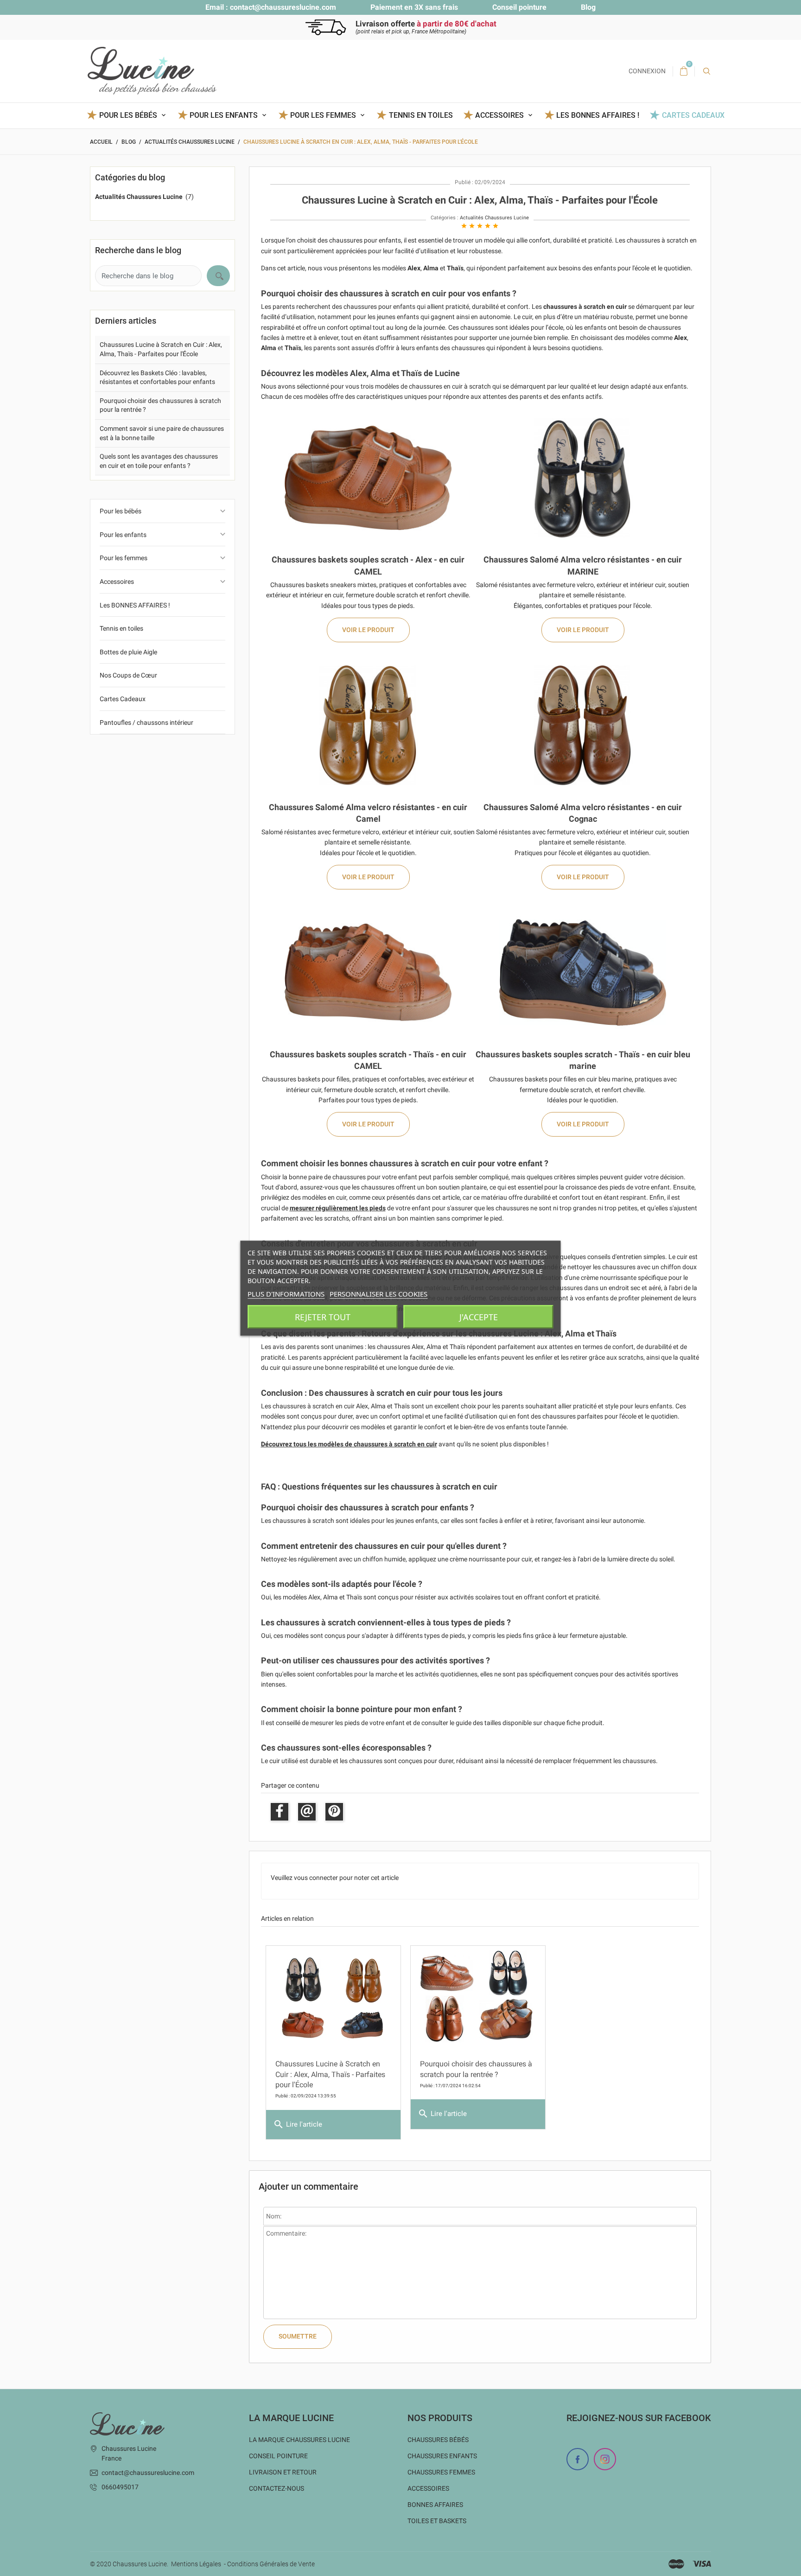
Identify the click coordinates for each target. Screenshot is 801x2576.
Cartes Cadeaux (693, 115)
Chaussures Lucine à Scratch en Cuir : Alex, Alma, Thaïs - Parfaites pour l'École (330, 2074)
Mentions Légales (196, 2564)
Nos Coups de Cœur (128, 675)
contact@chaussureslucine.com (283, 7)
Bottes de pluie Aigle (128, 652)
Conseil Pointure (278, 2456)
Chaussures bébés (438, 2440)
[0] (684, 71)
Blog (588, 7)
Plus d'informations (286, 1293)
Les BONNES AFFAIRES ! (598, 115)
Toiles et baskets (437, 2521)
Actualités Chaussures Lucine (494, 218)
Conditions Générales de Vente (271, 2564)
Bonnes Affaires (435, 2505)
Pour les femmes (124, 558)
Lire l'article (298, 2124)
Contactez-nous (277, 2488)
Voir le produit (368, 630)
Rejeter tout (323, 1317)
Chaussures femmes (441, 2472)
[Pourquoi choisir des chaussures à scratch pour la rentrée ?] (478, 1998)
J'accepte (479, 1317)
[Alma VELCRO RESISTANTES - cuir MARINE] (583, 477)
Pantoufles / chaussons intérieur (146, 722)
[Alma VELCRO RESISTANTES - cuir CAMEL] (368, 725)
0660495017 (120, 2487)
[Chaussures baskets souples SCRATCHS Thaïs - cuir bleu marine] (583, 972)
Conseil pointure (519, 7)
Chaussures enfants (442, 2456)
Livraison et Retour (283, 2472)
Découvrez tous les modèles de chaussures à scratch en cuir (349, 1444)
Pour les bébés (121, 511)
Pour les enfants (123, 535)
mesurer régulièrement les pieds (338, 1208)
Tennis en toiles (421, 115)
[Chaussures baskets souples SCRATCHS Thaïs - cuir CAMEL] (368, 972)
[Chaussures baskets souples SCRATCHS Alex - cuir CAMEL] (368, 477)
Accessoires (117, 582)
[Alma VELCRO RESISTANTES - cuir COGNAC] (583, 725)
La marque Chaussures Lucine (299, 2440)
